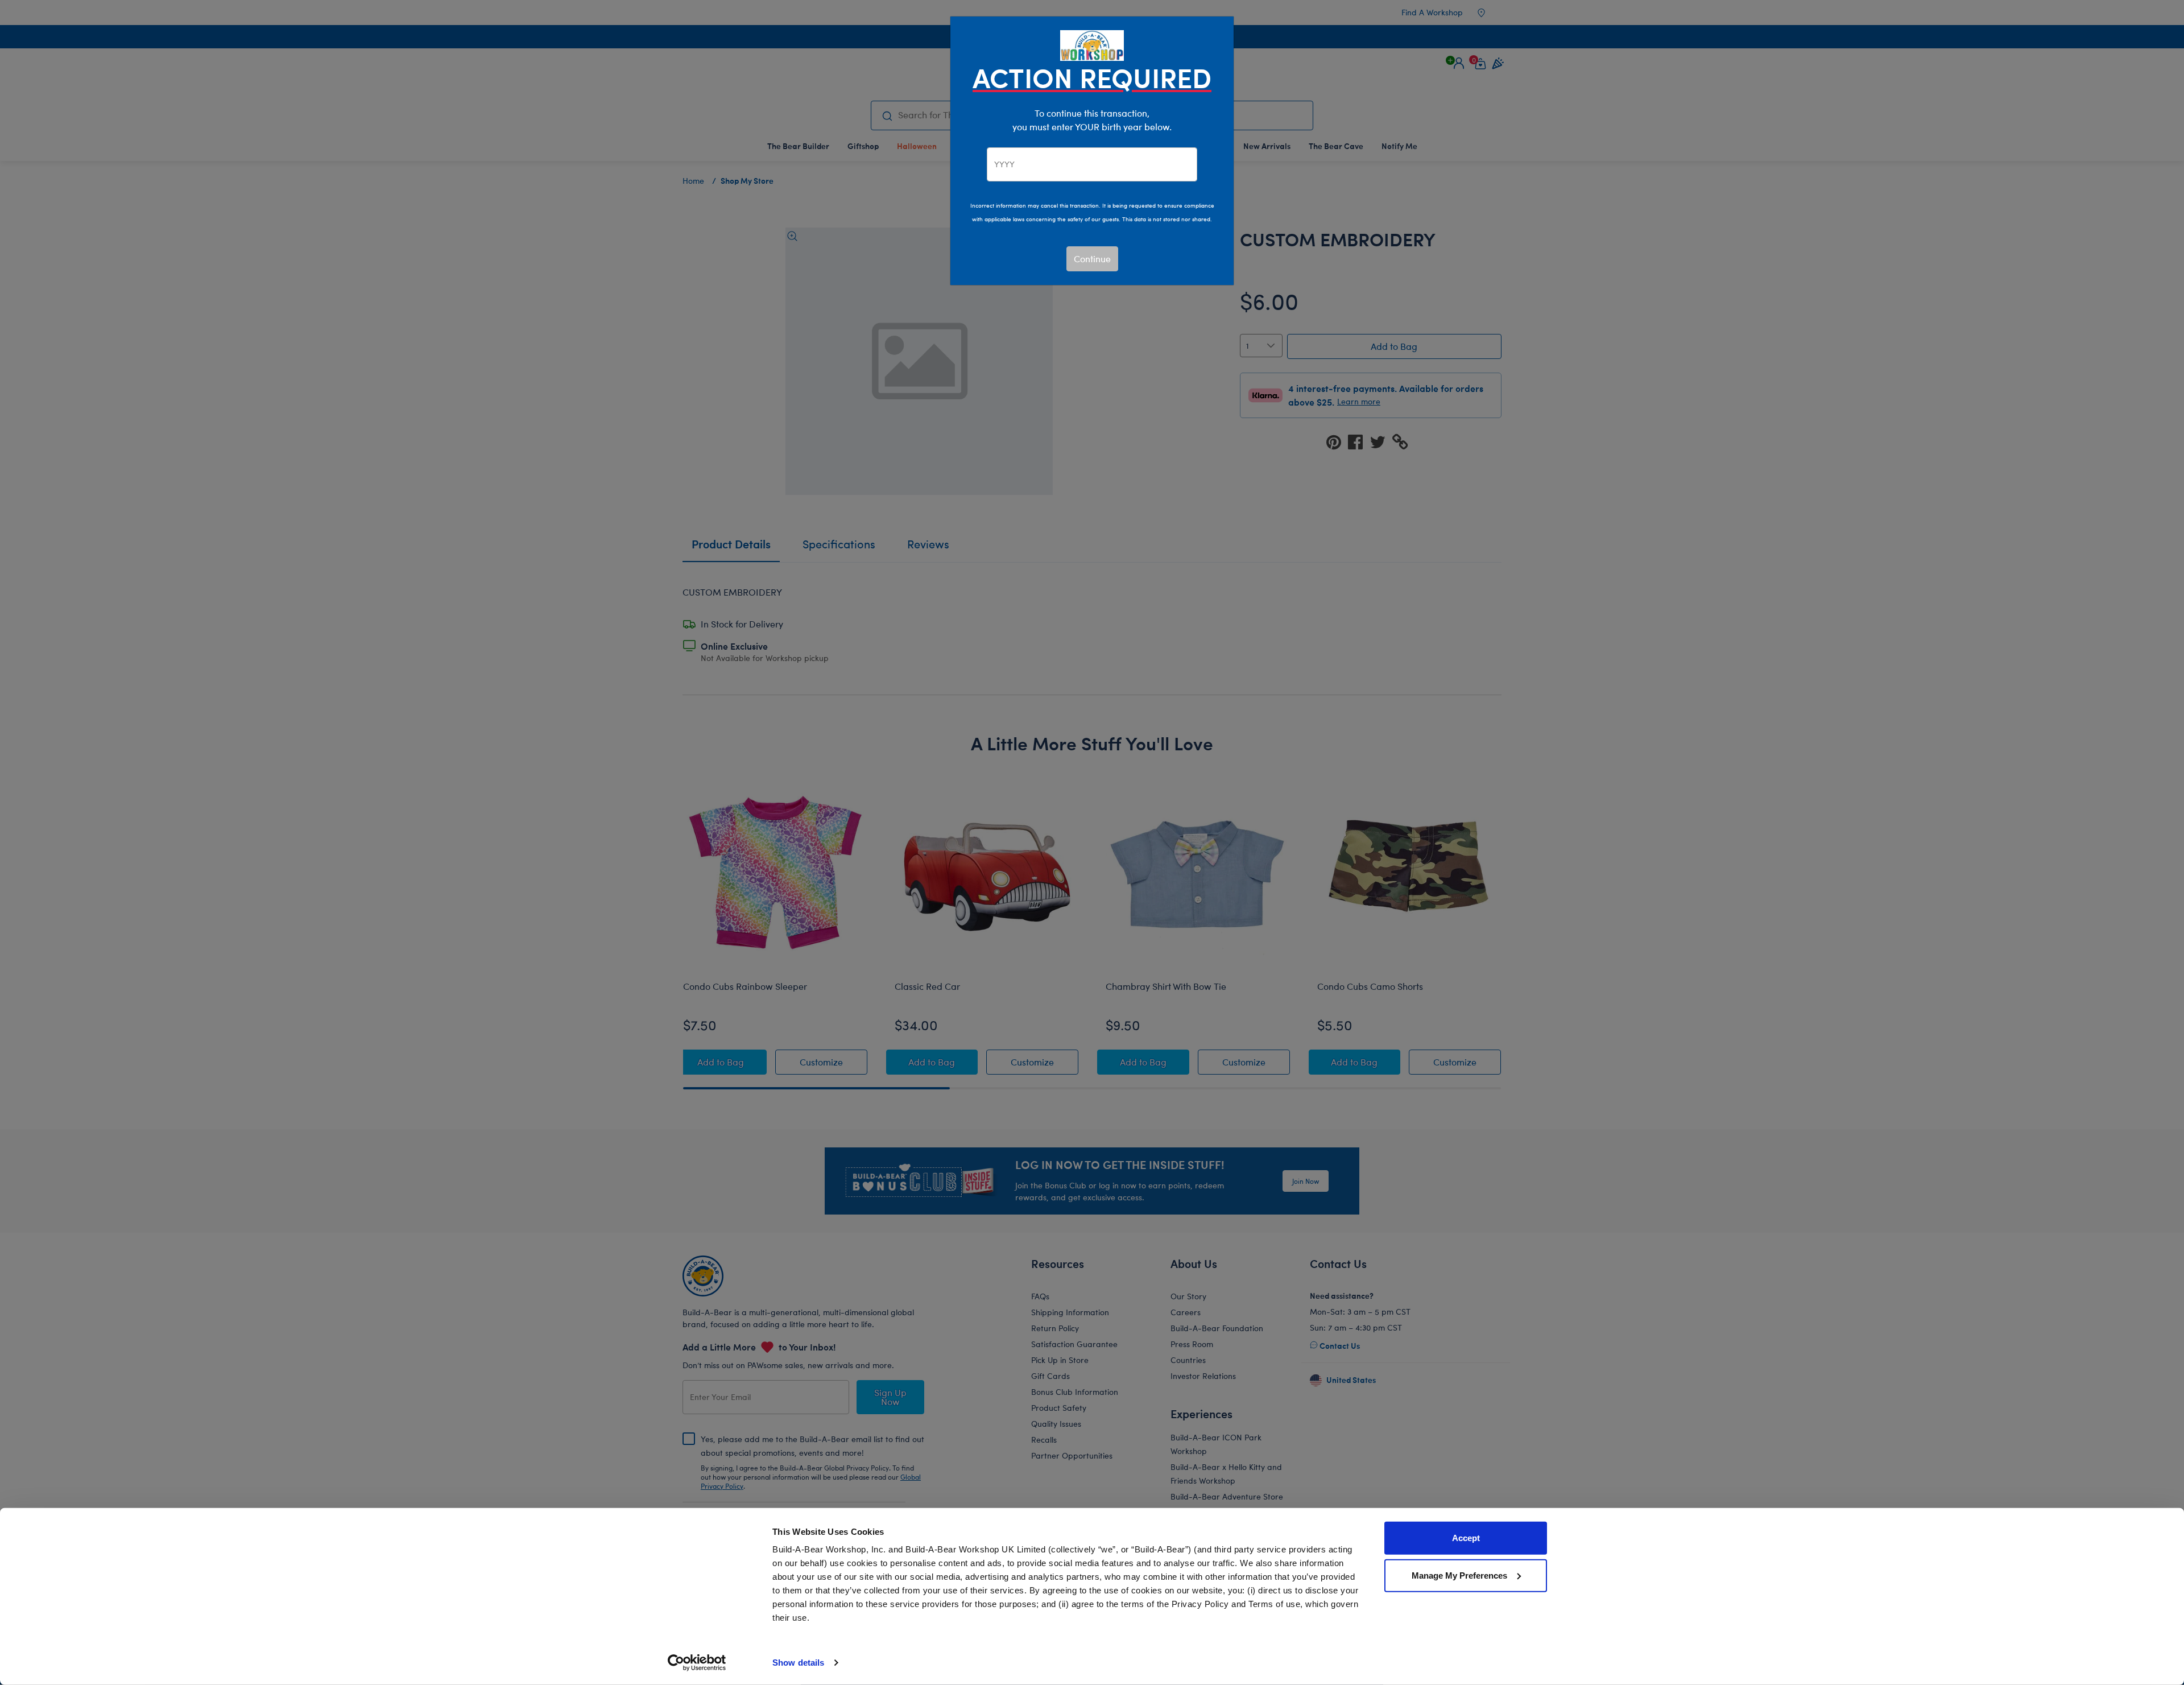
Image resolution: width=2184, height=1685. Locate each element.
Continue (1092, 259)
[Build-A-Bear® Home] (1092, 44)
